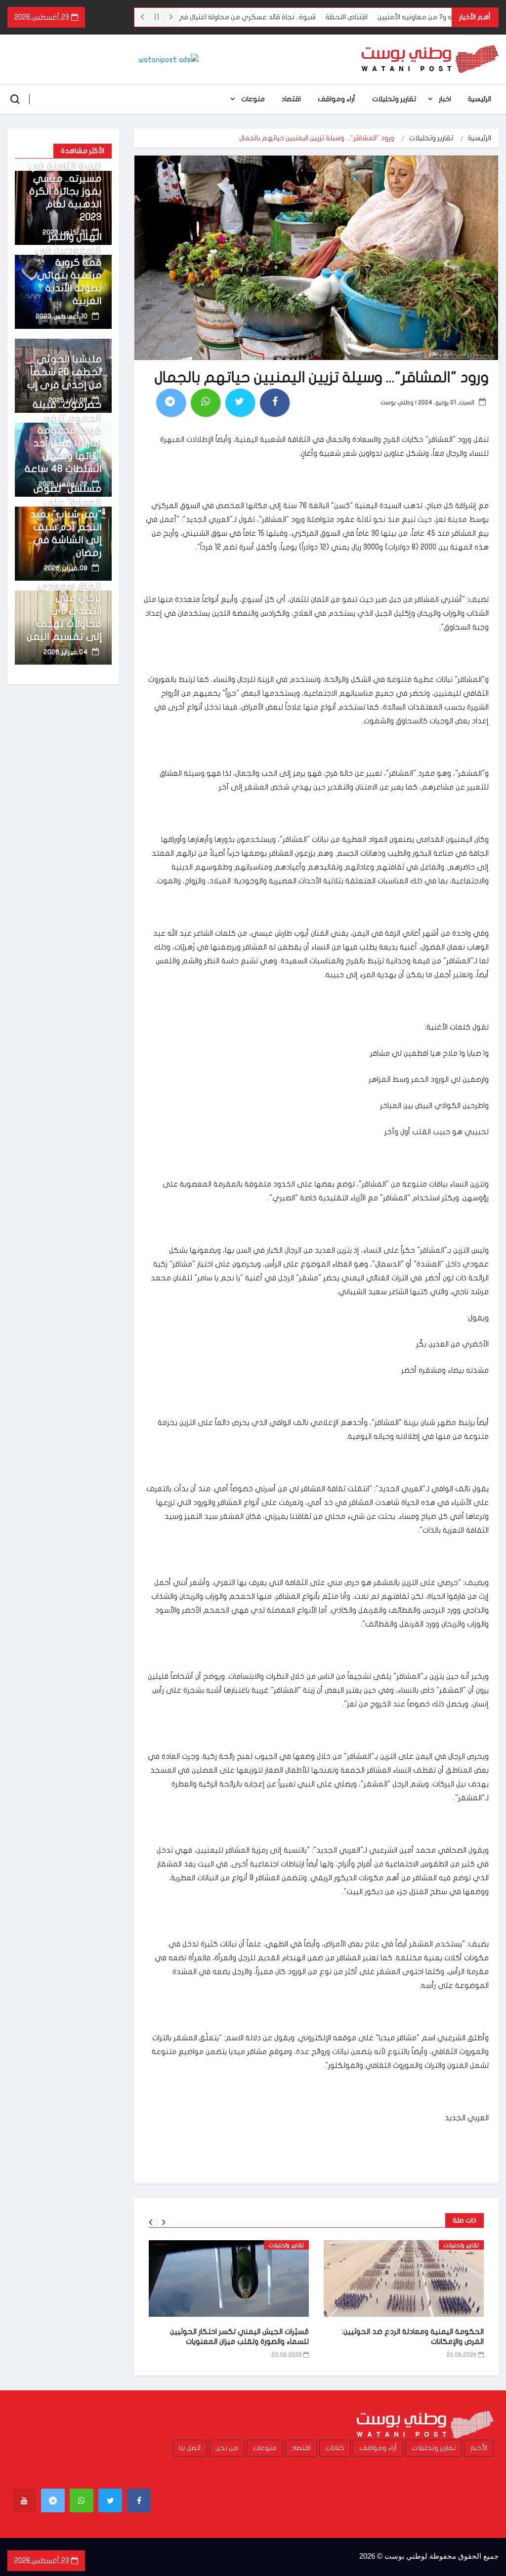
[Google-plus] (82, 2500)
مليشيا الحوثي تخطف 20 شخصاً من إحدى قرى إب (64, 372)
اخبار (445, 99)
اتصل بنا (190, 2448)
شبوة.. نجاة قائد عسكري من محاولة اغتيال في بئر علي (278, 17)
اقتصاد (291, 99)
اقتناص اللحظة (390, 17)
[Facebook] (139, 2500)
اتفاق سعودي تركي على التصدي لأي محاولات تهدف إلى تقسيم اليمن (64, 611)
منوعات (253, 99)
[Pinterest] (53, 2500)
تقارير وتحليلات (394, 99)
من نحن (227, 2448)
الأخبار (479, 2448)
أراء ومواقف (337, 99)
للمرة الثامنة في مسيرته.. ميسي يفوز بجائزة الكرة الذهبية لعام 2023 (65, 191)
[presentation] (150, 2222)
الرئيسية (480, 99)
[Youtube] (24, 2500)
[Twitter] (110, 2500)
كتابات (335, 2448)
